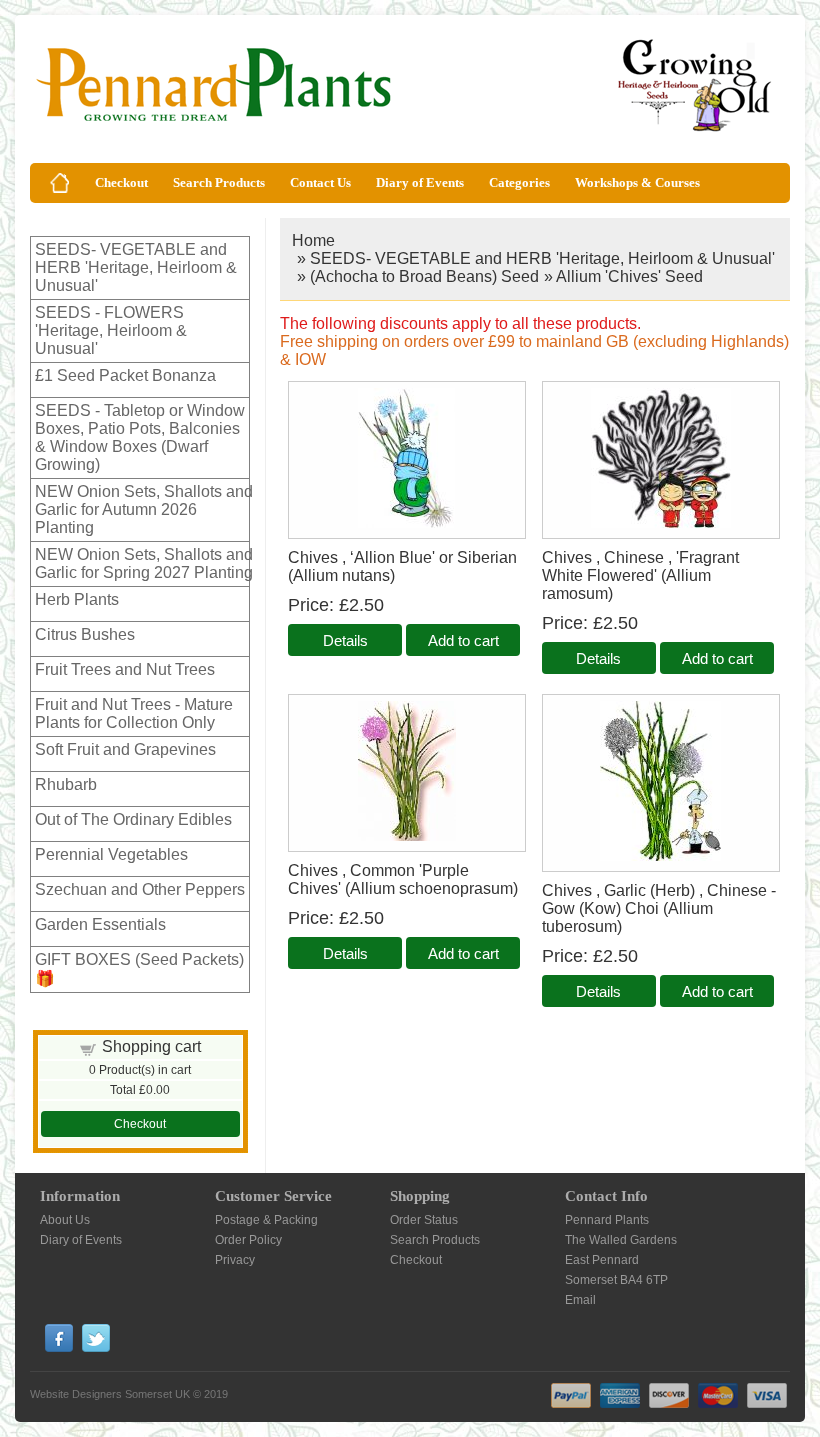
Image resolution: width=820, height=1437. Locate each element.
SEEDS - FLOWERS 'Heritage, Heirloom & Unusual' (111, 330)
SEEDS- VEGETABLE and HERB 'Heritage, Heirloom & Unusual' (136, 267)
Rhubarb (66, 784)
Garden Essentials (100, 924)
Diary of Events (420, 182)
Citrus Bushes (85, 634)
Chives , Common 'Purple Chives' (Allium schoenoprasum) (403, 879)
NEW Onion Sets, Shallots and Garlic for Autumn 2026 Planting (144, 509)
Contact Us (320, 182)
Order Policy (248, 1240)
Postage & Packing (266, 1220)
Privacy (235, 1260)
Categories (519, 182)
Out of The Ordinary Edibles (133, 819)
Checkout (121, 182)
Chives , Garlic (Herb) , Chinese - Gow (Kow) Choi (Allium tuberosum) (659, 908)
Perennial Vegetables (111, 854)
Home (313, 240)
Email (580, 1300)
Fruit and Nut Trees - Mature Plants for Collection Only (134, 713)
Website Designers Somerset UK (110, 1394)
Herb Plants (77, 599)
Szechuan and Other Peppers (140, 889)
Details (345, 640)
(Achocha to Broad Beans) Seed (424, 276)
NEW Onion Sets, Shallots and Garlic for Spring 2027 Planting (144, 563)
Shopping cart (151, 1046)
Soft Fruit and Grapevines (125, 749)
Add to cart (463, 640)
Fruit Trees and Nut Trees (125, 669)
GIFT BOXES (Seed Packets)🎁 (139, 969)
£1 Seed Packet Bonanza (125, 375)
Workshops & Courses (637, 182)
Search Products (219, 182)
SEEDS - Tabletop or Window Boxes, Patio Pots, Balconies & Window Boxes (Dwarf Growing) (140, 437)
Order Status (424, 1220)
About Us (65, 1220)
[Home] (60, 183)
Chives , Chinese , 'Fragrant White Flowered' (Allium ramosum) (640, 575)
